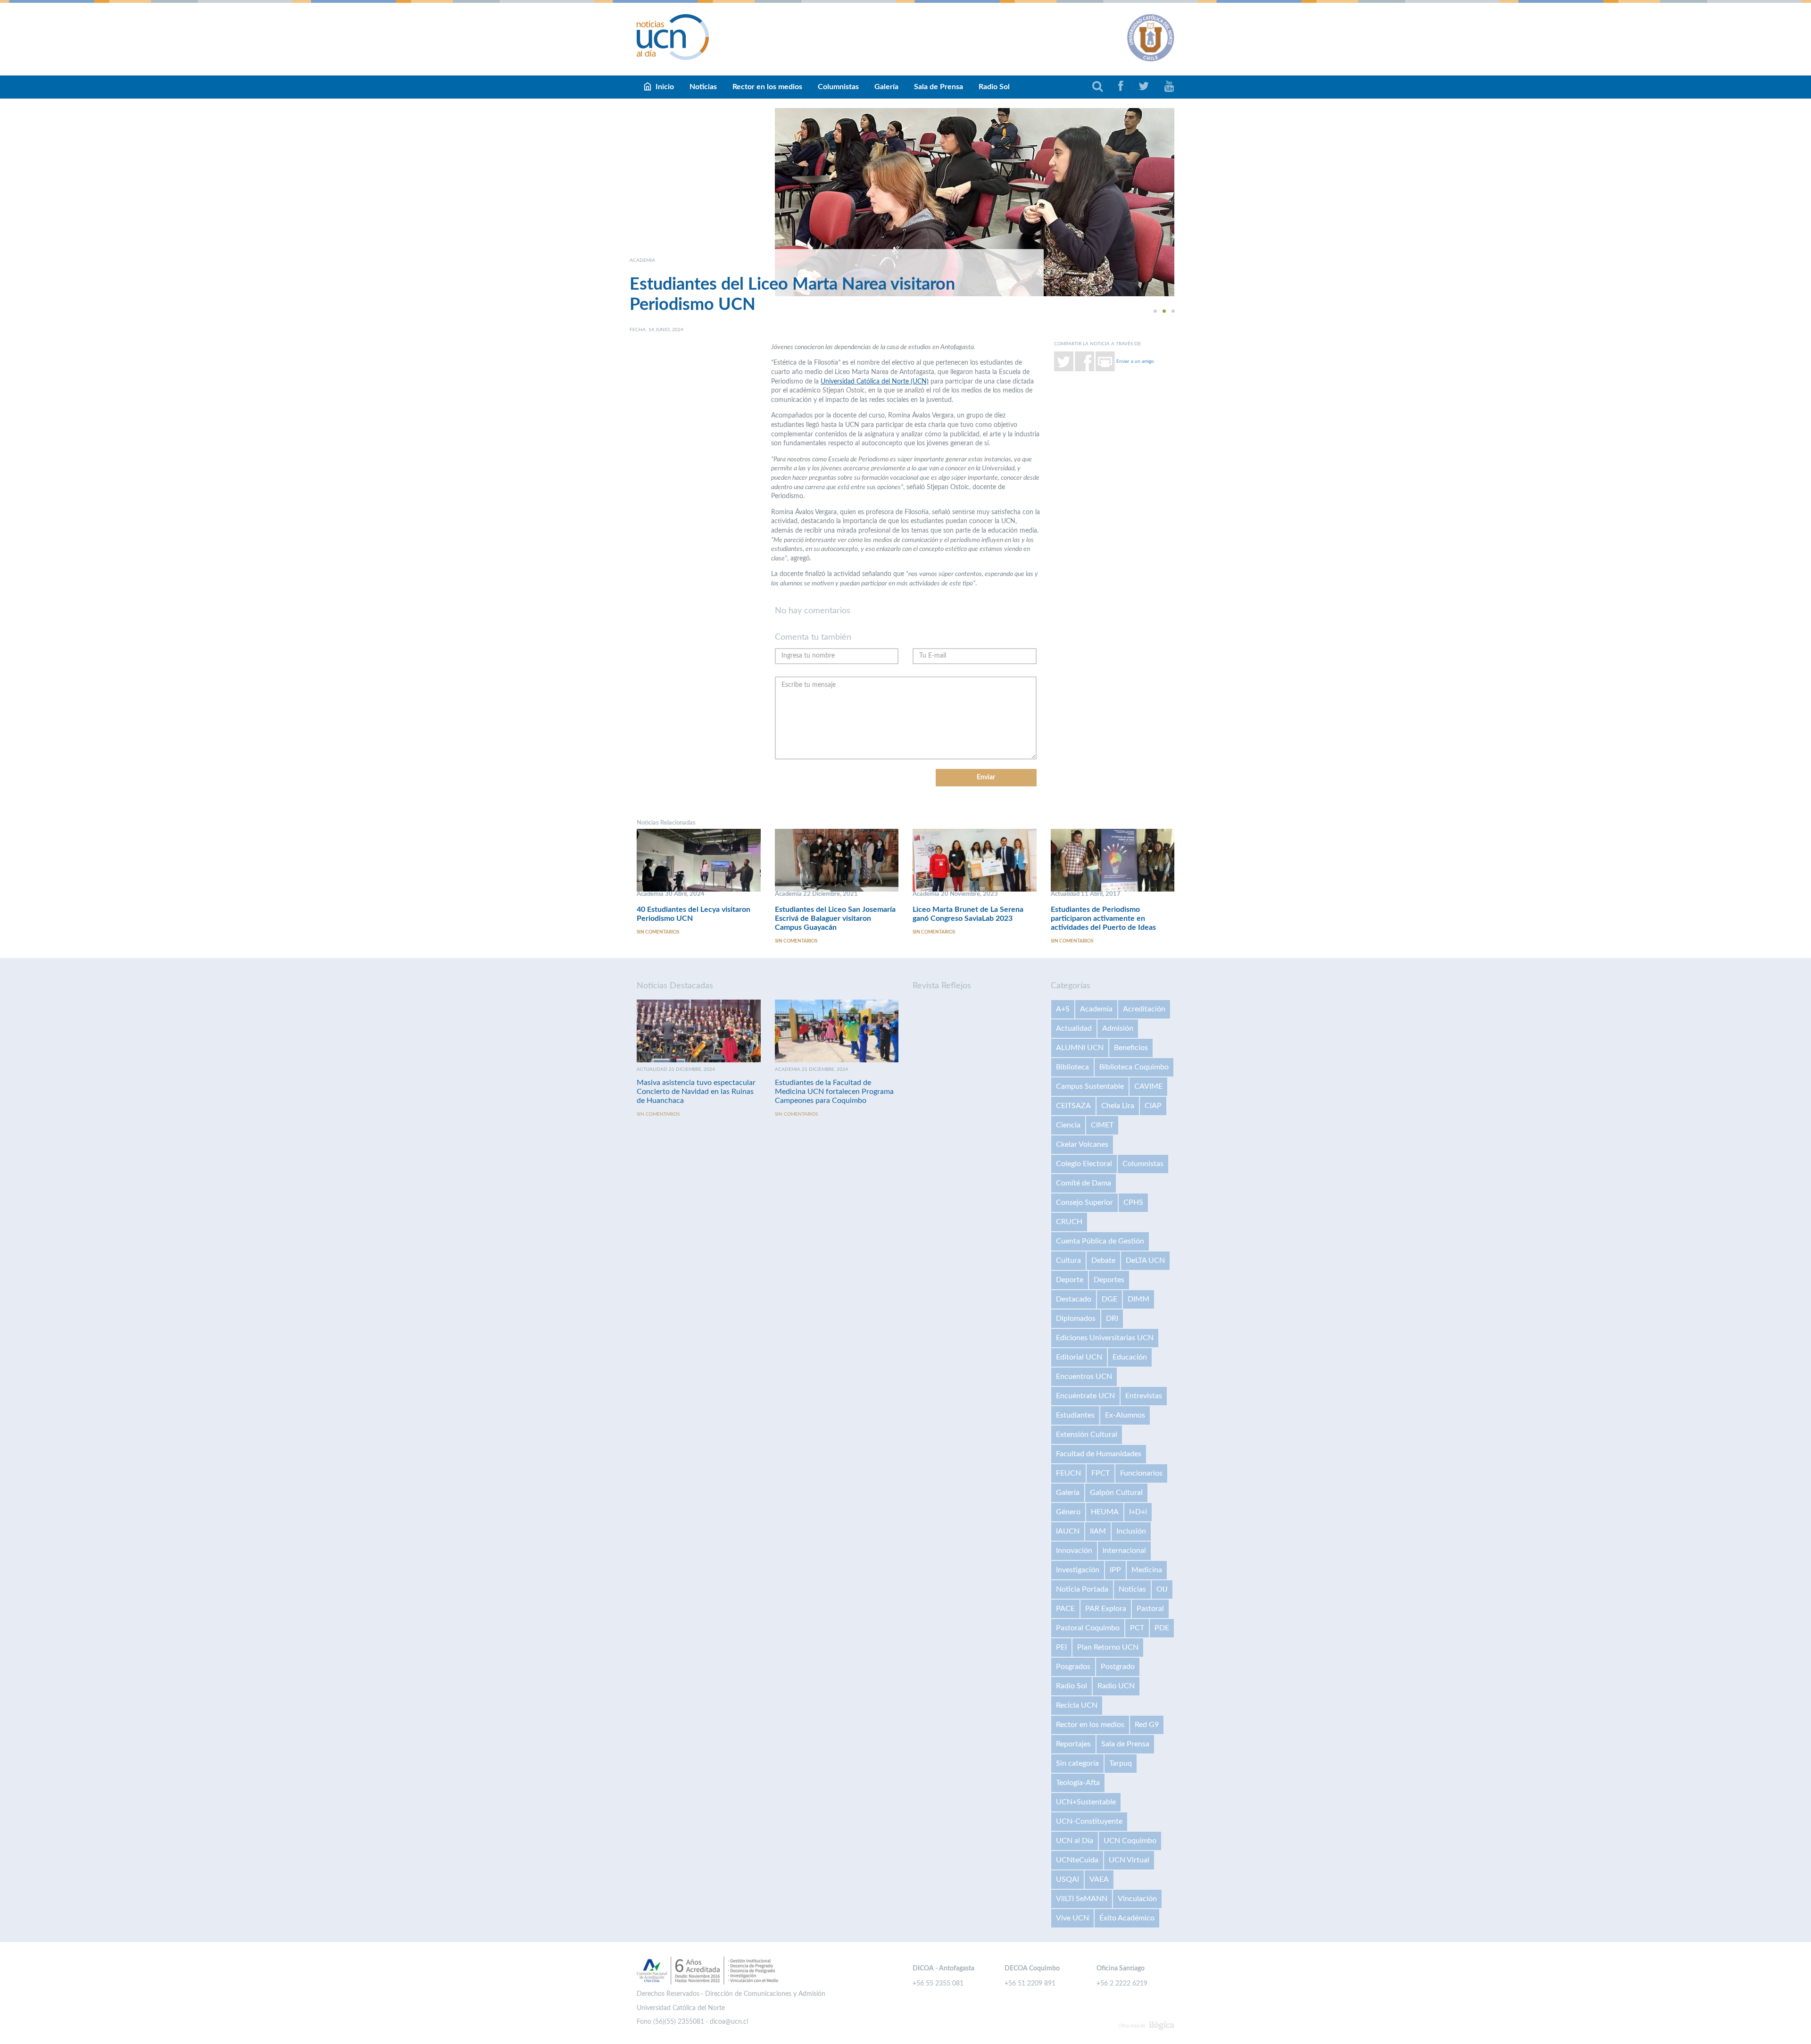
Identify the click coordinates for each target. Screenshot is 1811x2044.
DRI (1112, 1318)
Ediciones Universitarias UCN (1105, 1338)
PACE (1065, 1609)
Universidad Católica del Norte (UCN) (875, 382)
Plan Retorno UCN (1108, 1647)
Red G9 (1147, 1725)
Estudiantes (1075, 1415)
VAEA (1099, 1879)
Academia (1096, 1009)
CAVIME (1148, 1086)
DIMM (1138, 1299)
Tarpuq (1121, 1763)
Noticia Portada (1082, 1589)
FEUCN (1068, 1473)
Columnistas (838, 87)
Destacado (1074, 1299)
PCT (1137, 1628)
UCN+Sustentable (1086, 1802)
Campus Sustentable (1090, 1086)
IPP (1115, 1570)
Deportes (1109, 1280)
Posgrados (1073, 1667)
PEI (1061, 1647)
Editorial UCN (1079, 1357)
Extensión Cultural (1087, 1435)
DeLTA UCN (1145, 1260)
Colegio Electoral (1084, 1164)
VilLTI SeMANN (1082, 1899)
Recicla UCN (1077, 1705)
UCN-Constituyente (1089, 1821)
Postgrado (1118, 1667)
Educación (1130, 1357)
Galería (886, 87)
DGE (1109, 1299)
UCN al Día (1075, 1841)
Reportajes (1073, 1744)
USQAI (1067, 1879)
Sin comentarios (658, 932)
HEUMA (1105, 1512)
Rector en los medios (767, 87)
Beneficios (1131, 1048)
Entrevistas (1144, 1396)
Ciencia (1068, 1125)
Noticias (703, 87)
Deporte (1070, 1280)
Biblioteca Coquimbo (1134, 1067)
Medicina (1147, 1570)
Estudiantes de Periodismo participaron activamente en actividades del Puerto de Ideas (1103, 918)
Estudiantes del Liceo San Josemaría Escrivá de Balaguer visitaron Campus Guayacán (835, 918)
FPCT (1101, 1473)
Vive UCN (1072, 1918)
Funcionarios (1141, 1473)
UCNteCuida (1077, 1860)
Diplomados (1076, 1318)
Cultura (1068, 1260)
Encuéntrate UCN (1085, 1396)
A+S (1063, 1009)
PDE (1162, 1628)
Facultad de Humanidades (1099, 1454)
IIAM (1098, 1531)
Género (1068, 1512)
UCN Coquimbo (1130, 1841)
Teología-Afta (1078, 1783)
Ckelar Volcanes (1082, 1144)
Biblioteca (1072, 1067)
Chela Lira (1118, 1106)
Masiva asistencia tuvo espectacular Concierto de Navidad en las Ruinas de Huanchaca (696, 1092)
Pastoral (1150, 1609)
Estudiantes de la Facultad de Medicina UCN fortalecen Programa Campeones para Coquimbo (834, 1092)
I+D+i (1138, 1512)
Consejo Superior (1084, 1202)
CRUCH (1069, 1222)
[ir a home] (673, 37)
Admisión (1118, 1028)
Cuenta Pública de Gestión (1100, 1241)
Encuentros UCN (1084, 1377)
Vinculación (1137, 1899)
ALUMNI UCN (1080, 1048)
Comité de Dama (1084, 1183)
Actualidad (1074, 1028)
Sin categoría (1077, 1763)
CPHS (1133, 1202)
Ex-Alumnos (1125, 1415)
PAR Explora (1106, 1609)
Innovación (1074, 1551)
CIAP (1153, 1106)
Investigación (1078, 1570)
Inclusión (1131, 1531)
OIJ (1162, 1589)
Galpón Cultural (1116, 1493)
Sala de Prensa (939, 87)
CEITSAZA (1073, 1106)
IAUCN (1068, 1531)
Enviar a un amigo (1135, 361)
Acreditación (1144, 1009)
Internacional (1124, 1551)
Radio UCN (1116, 1686)
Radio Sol (994, 87)
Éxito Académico (1127, 1918)
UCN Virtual (1129, 1860)
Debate (1103, 1260)
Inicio (665, 87)
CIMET (1102, 1125)
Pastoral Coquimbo (1088, 1628)
